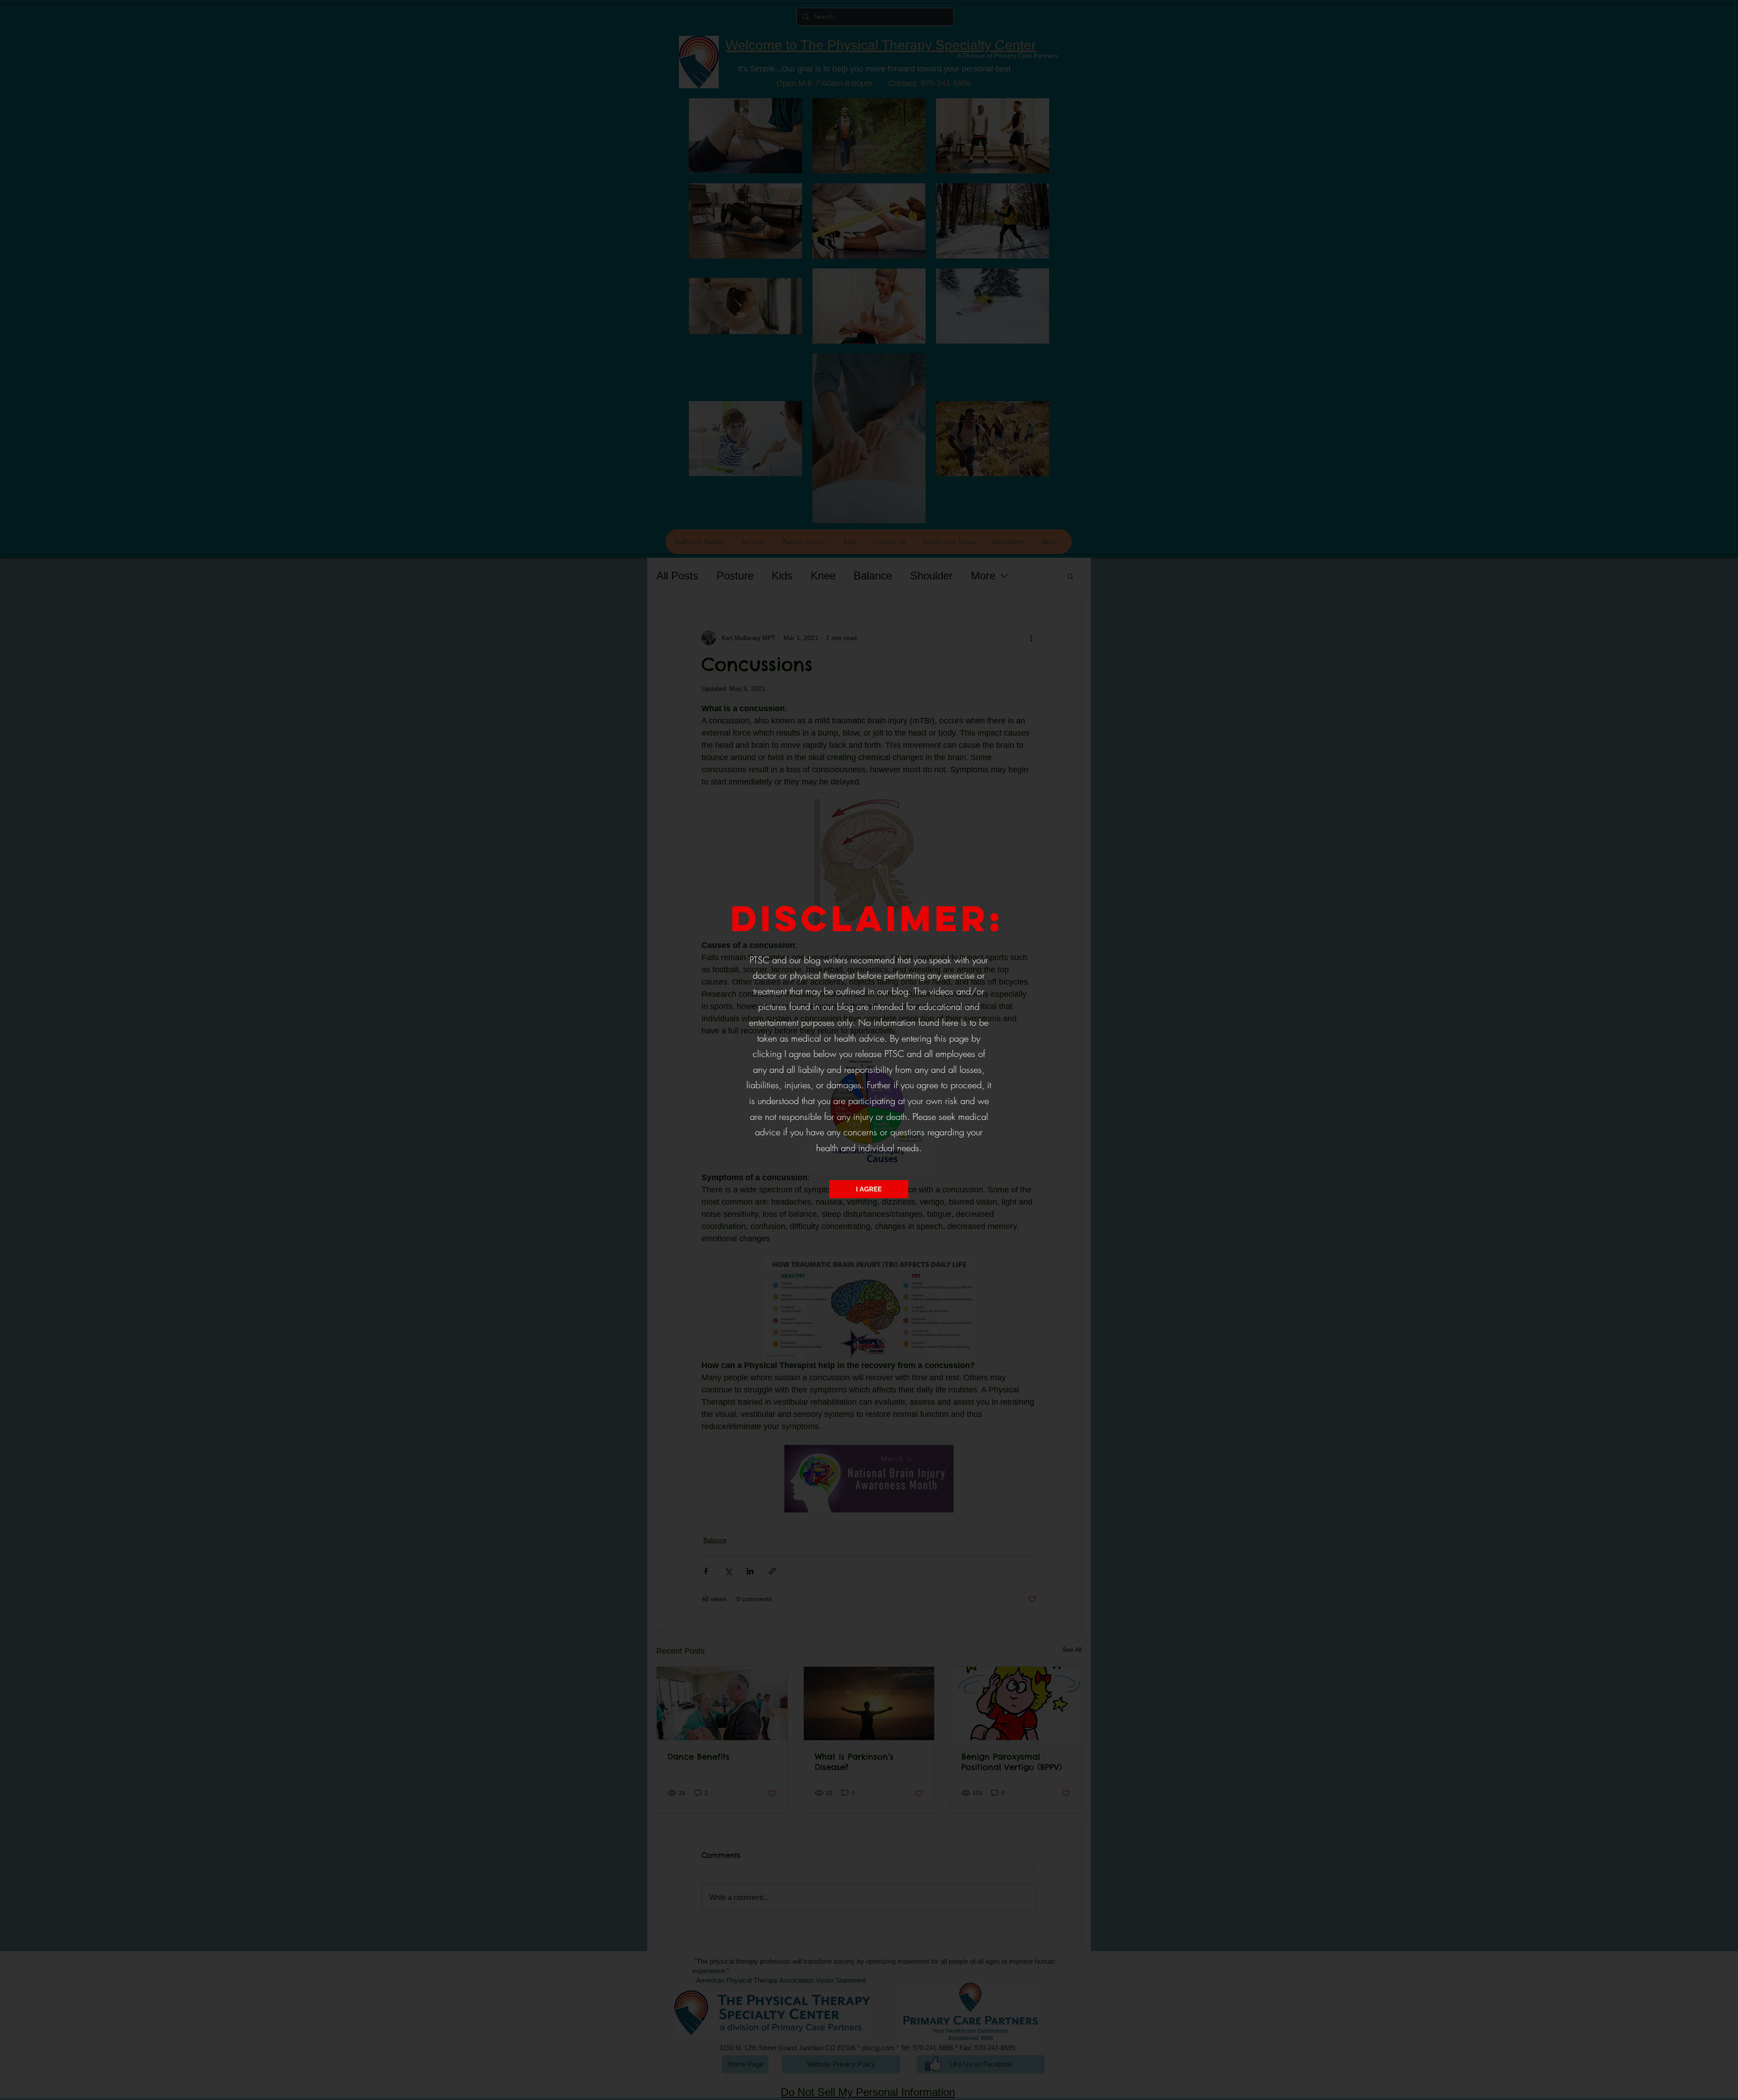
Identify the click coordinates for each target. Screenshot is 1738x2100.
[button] (869, 1189)
